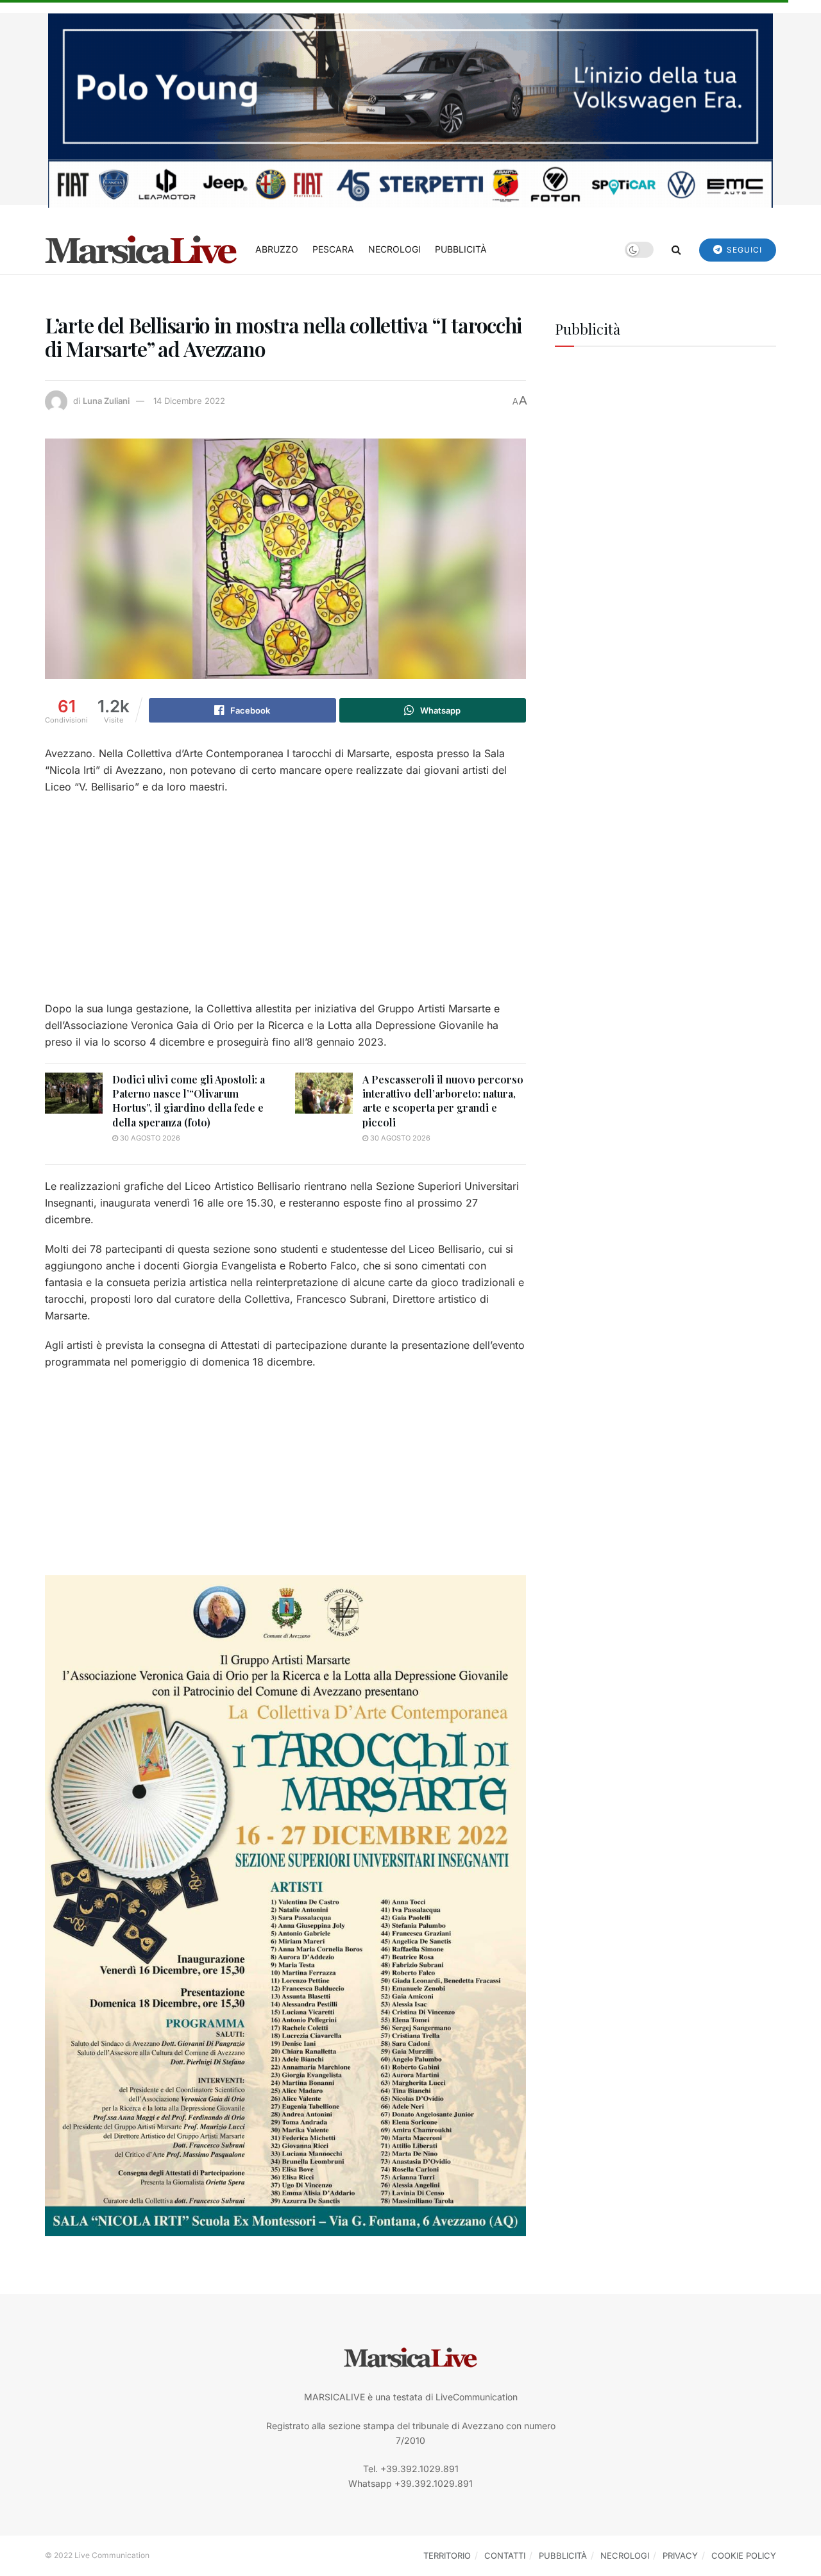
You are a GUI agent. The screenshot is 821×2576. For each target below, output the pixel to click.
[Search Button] (676, 249)
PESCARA (333, 249)
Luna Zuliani (106, 401)
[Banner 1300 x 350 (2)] (410, 109)
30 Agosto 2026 (149, 1138)
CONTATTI (505, 2555)
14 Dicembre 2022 (189, 401)
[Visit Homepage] (141, 249)
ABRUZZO (277, 249)
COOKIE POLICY (744, 2555)
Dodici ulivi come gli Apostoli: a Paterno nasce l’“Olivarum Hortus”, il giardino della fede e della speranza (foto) (189, 1101)
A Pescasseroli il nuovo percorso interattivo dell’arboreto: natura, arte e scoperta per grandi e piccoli (443, 1101)
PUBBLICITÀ (461, 249)
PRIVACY (680, 2555)
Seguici (743, 250)
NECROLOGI (394, 249)
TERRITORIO (447, 2555)
